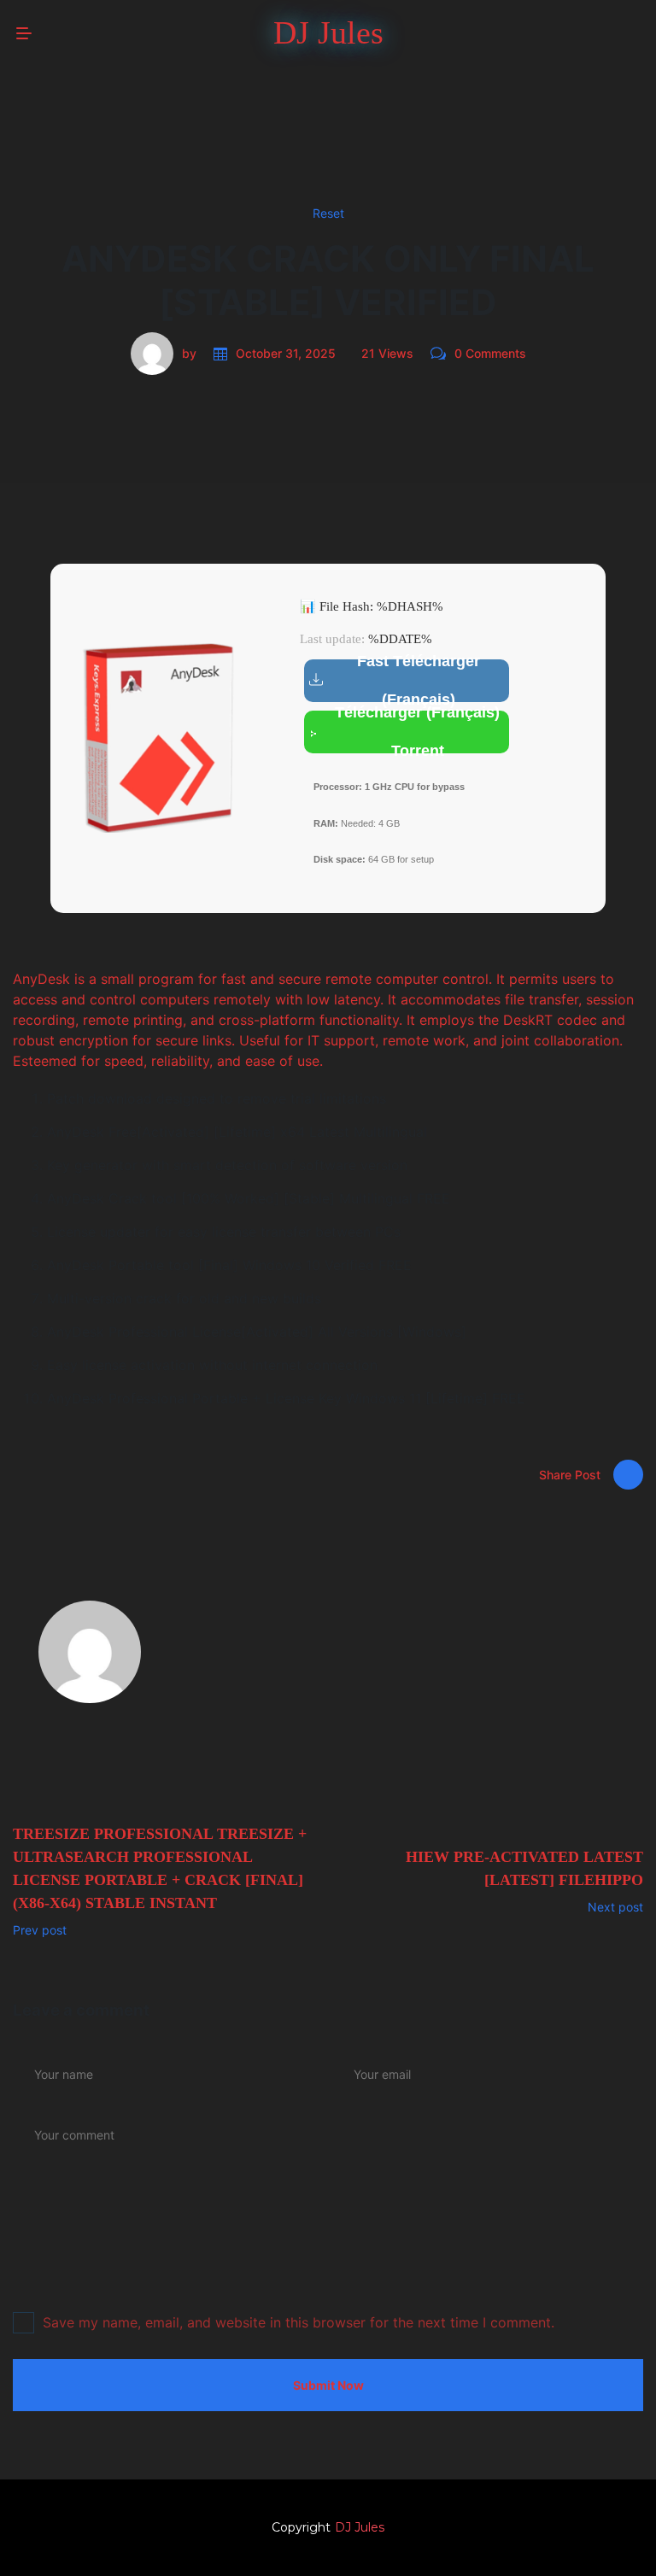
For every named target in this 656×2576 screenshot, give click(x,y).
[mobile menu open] (24, 33)
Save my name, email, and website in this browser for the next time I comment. (299, 2322)
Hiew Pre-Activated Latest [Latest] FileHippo (524, 1868)
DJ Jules (360, 2527)
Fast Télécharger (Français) (419, 681)
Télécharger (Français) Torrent (417, 732)
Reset (328, 213)
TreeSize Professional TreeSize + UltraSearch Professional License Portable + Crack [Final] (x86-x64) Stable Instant (160, 1868)
